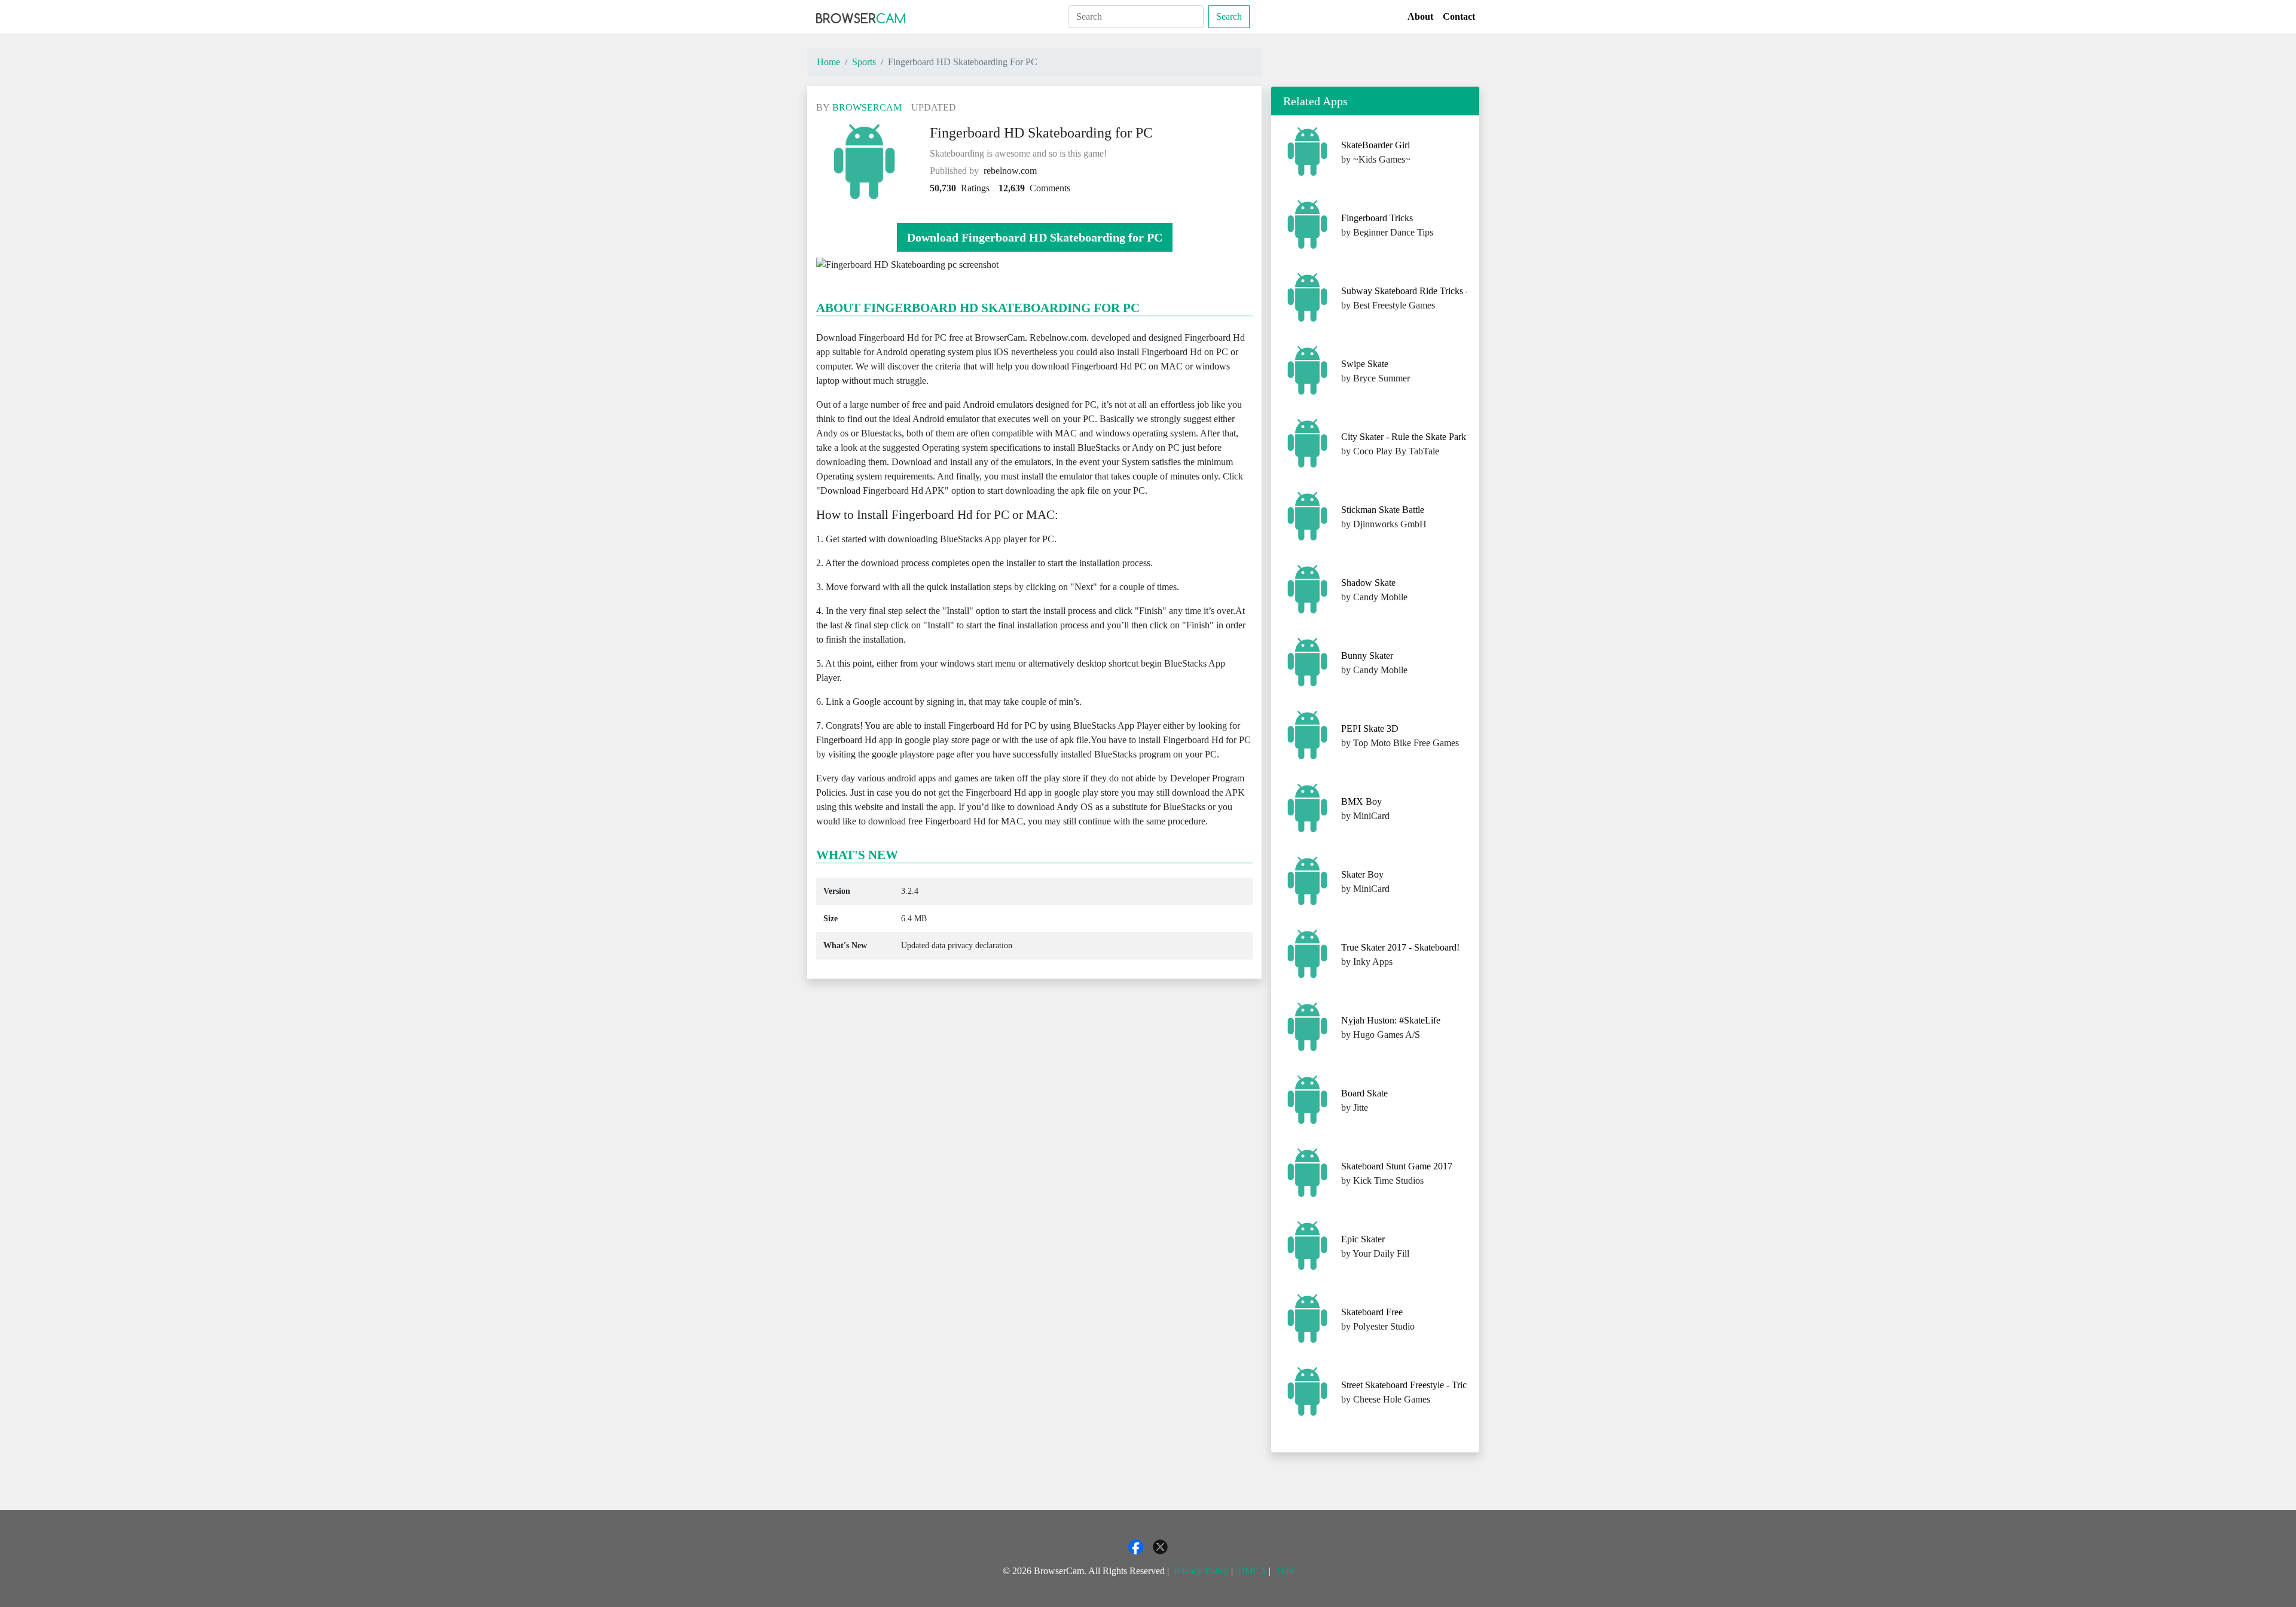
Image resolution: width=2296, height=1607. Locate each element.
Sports (864, 62)
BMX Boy (1361, 801)
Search (1229, 16)
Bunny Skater (1367, 656)
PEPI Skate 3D (1370, 728)
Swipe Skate (1365, 364)
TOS (1285, 1571)
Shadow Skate (1368, 583)
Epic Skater (1363, 1239)
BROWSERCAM (867, 107)
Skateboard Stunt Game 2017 (1397, 1166)
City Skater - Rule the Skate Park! (1405, 437)
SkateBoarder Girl (1376, 145)
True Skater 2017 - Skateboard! (1400, 947)
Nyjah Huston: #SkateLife (1391, 1020)
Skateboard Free (1372, 1312)
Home (828, 62)
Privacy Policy (1201, 1571)
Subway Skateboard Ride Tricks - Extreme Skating (1437, 291)
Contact (1459, 16)
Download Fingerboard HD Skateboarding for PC (1035, 237)
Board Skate (1364, 1093)
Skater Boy (1362, 874)
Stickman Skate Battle (1383, 510)
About (1420, 16)
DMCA (1252, 1571)
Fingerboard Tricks (1377, 218)
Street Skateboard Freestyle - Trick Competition (1431, 1385)
